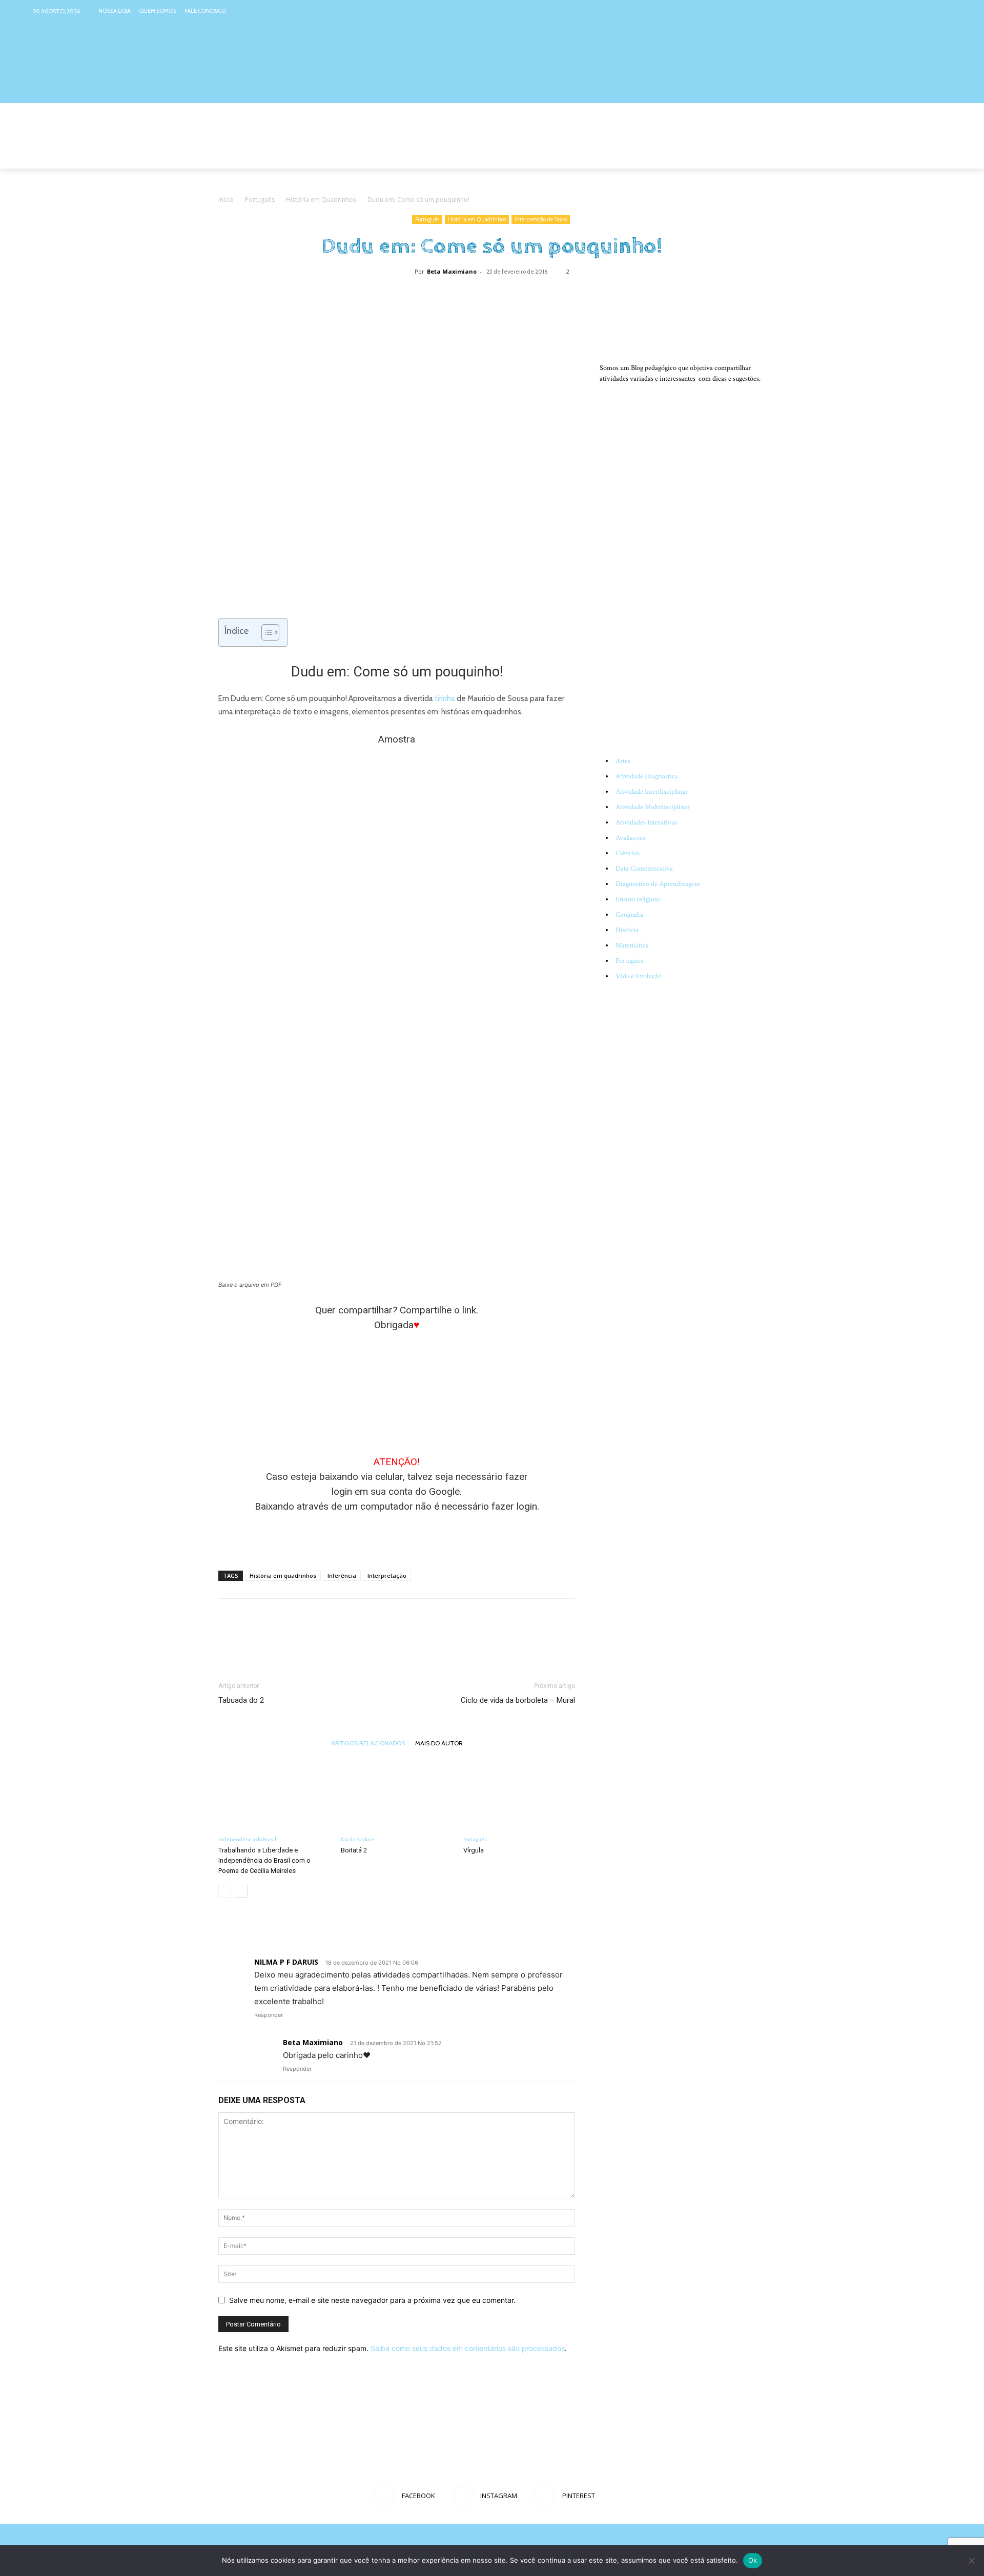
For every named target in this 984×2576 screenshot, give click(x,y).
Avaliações (630, 838)
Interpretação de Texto (541, 219)
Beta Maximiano (452, 271)
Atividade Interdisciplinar (652, 792)
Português (260, 200)
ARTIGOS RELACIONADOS (368, 1743)
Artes (623, 761)
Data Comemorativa (644, 869)
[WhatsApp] (503, 295)
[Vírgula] (519, 1792)
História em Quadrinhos (321, 200)
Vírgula (474, 1850)
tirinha (445, 698)
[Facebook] (904, 11)
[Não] (971, 2561)
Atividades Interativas (646, 822)
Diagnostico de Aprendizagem (658, 884)
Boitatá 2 (354, 1850)
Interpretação (387, 1575)
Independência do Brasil (247, 1839)
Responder (269, 2015)
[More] (527, 295)
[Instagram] (924, 11)
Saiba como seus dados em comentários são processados (468, 2348)
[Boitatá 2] (397, 1792)
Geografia (629, 915)
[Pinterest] (944, 11)
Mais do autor (439, 1743)
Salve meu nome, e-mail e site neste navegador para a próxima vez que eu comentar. (372, 2300)
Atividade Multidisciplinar (653, 807)
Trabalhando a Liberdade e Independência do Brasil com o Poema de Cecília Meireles (264, 1860)
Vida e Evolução (639, 976)
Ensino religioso (638, 899)
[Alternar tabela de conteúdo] (265, 632)
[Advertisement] (397, 1536)
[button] (753, 156)
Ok (753, 2560)
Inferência (342, 1575)
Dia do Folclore (357, 1839)
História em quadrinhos (283, 1575)
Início (226, 200)
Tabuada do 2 (241, 1700)
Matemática (632, 945)
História (627, 930)
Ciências (628, 853)
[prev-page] (225, 1891)
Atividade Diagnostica (647, 776)
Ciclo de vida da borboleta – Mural (518, 1700)
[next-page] (241, 1891)
